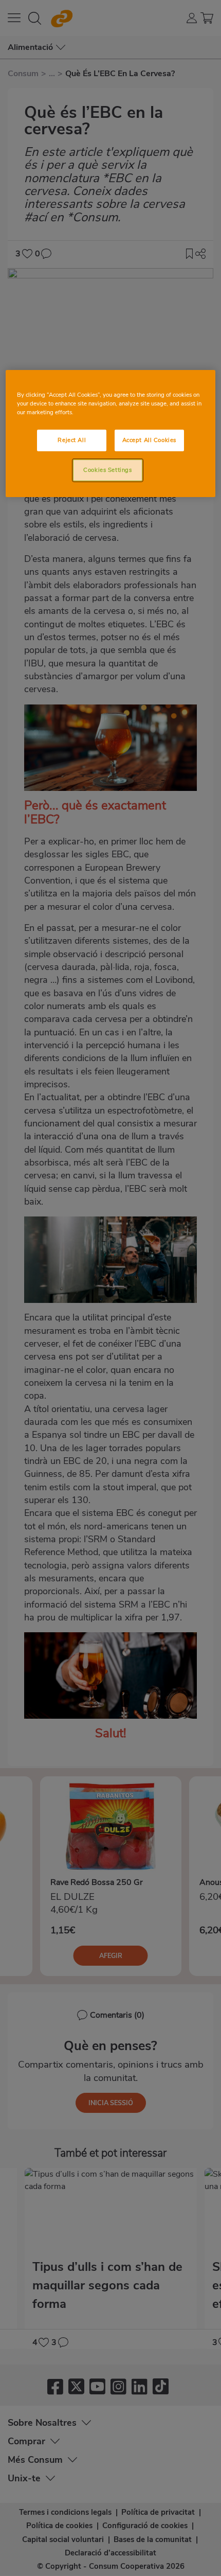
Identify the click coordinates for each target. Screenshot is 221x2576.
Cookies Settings (107, 470)
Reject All (72, 440)
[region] (111, 434)
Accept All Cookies (149, 440)
